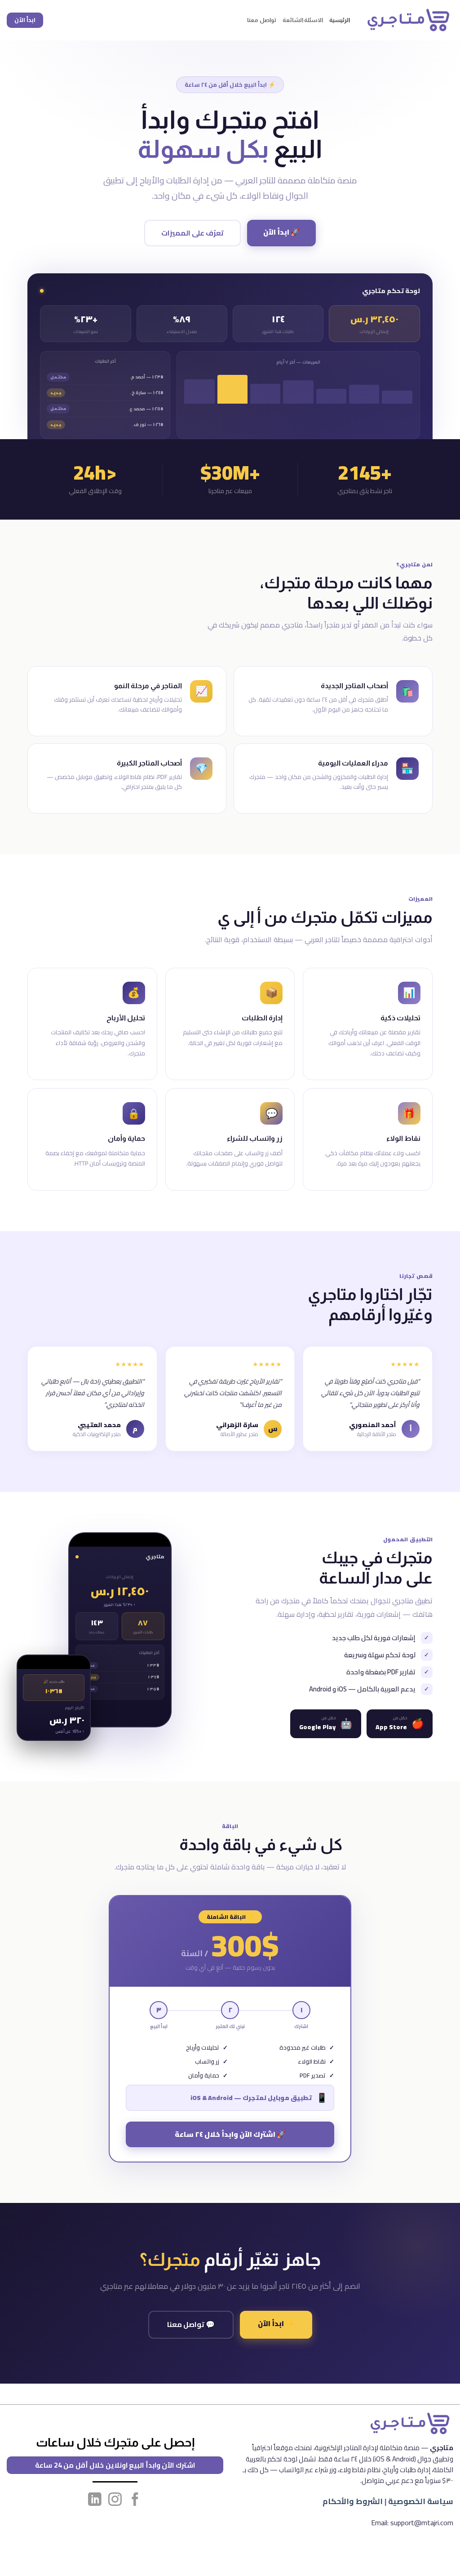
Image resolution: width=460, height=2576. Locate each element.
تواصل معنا (261, 20)
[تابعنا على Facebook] (135, 2500)
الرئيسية (340, 20)
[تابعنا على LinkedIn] (95, 2500)
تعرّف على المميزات (192, 233)
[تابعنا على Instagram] (115, 2500)
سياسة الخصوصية (421, 2501)
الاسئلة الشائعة (303, 20)
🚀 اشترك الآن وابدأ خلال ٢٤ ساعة (230, 2134)
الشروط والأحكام (353, 2501)
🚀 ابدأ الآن (281, 232)
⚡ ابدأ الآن (276, 2323)
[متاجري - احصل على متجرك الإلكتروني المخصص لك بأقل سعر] (408, 20)
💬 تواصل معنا (191, 2324)
